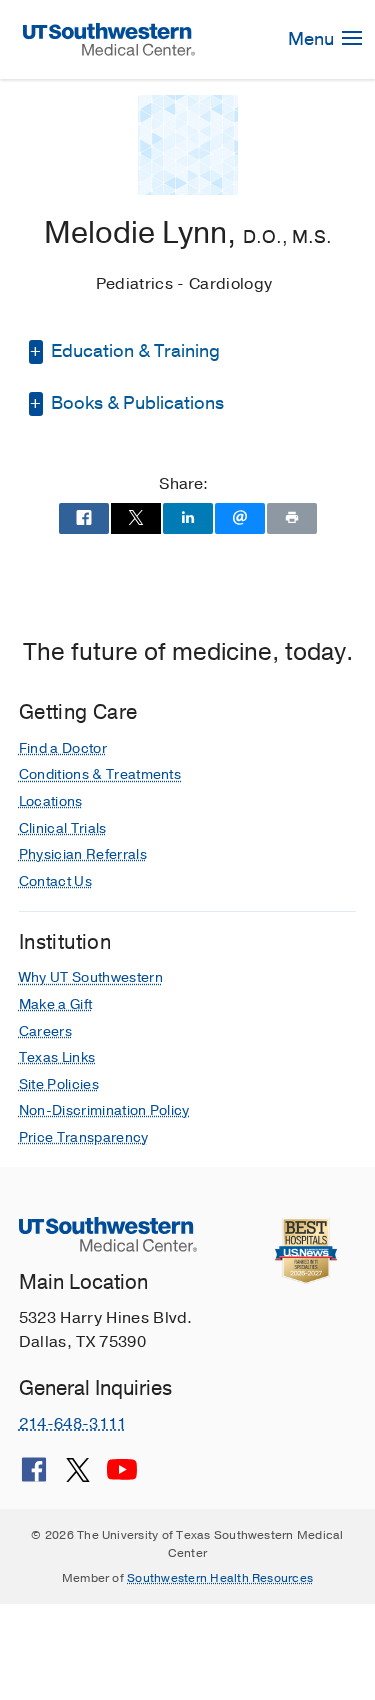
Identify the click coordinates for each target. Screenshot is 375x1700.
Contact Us (55, 881)
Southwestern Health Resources (220, 1578)
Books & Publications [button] (135, 403)
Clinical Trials (63, 828)
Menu (313, 39)
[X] (78, 1477)
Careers (45, 1031)
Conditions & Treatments (100, 774)
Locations (51, 801)
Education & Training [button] (133, 351)
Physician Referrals (83, 854)
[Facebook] (34, 1477)
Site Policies (59, 1084)
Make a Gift (56, 1004)
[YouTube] (122, 1477)
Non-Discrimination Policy (104, 1110)
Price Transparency (84, 1137)
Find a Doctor (63, 748)
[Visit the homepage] (109, 39)
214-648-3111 (73, 1424)
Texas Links (57, 1057)
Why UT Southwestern (91, 977)
